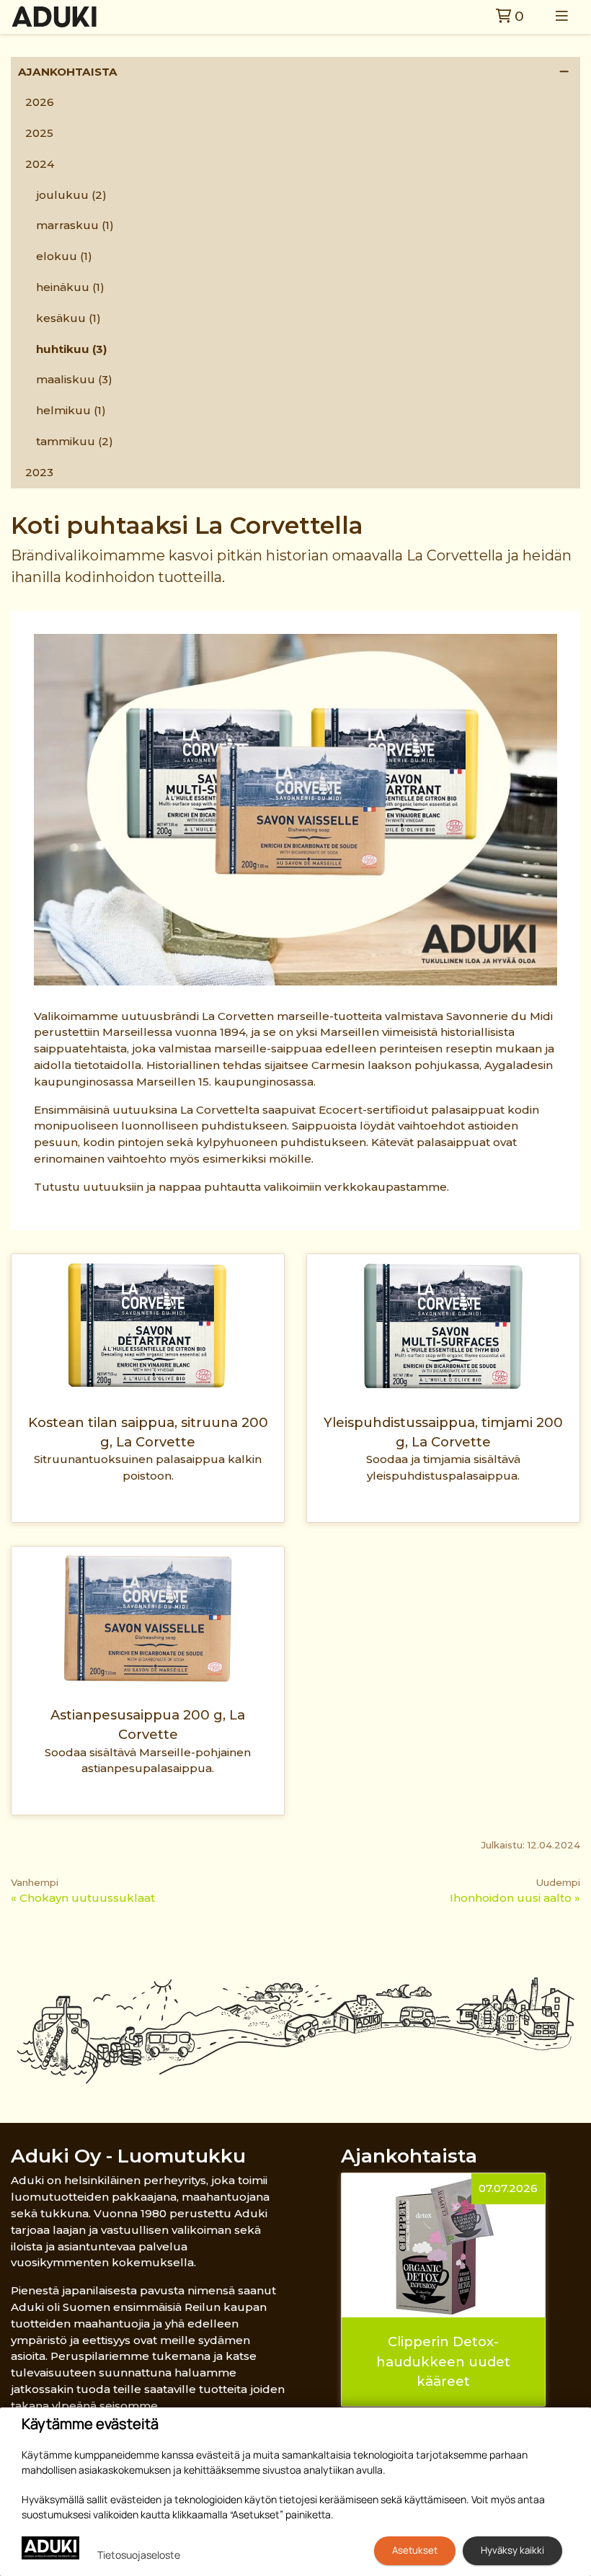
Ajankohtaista (68, 72)
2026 (40, 102)
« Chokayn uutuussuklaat (83, 1898)
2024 (40, 164)
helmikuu (71, 410)
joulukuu (71, 195)
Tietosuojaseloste (139, 2555)
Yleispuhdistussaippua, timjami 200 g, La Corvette (443, 1432)
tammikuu (75, 441)
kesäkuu (68, 318)
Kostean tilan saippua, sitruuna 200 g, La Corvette (148, 1432)
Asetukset (415, 2550)
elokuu (64, 256)
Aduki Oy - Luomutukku (128, 2156)
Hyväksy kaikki (512, 2550)
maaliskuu (74, 379)
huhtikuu (72, 349)
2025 (39, 133)
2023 (39, 472)
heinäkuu (70, 287)
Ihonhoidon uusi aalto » (515, 1898)
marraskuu (75, 225)
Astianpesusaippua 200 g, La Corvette (148, 1725)
